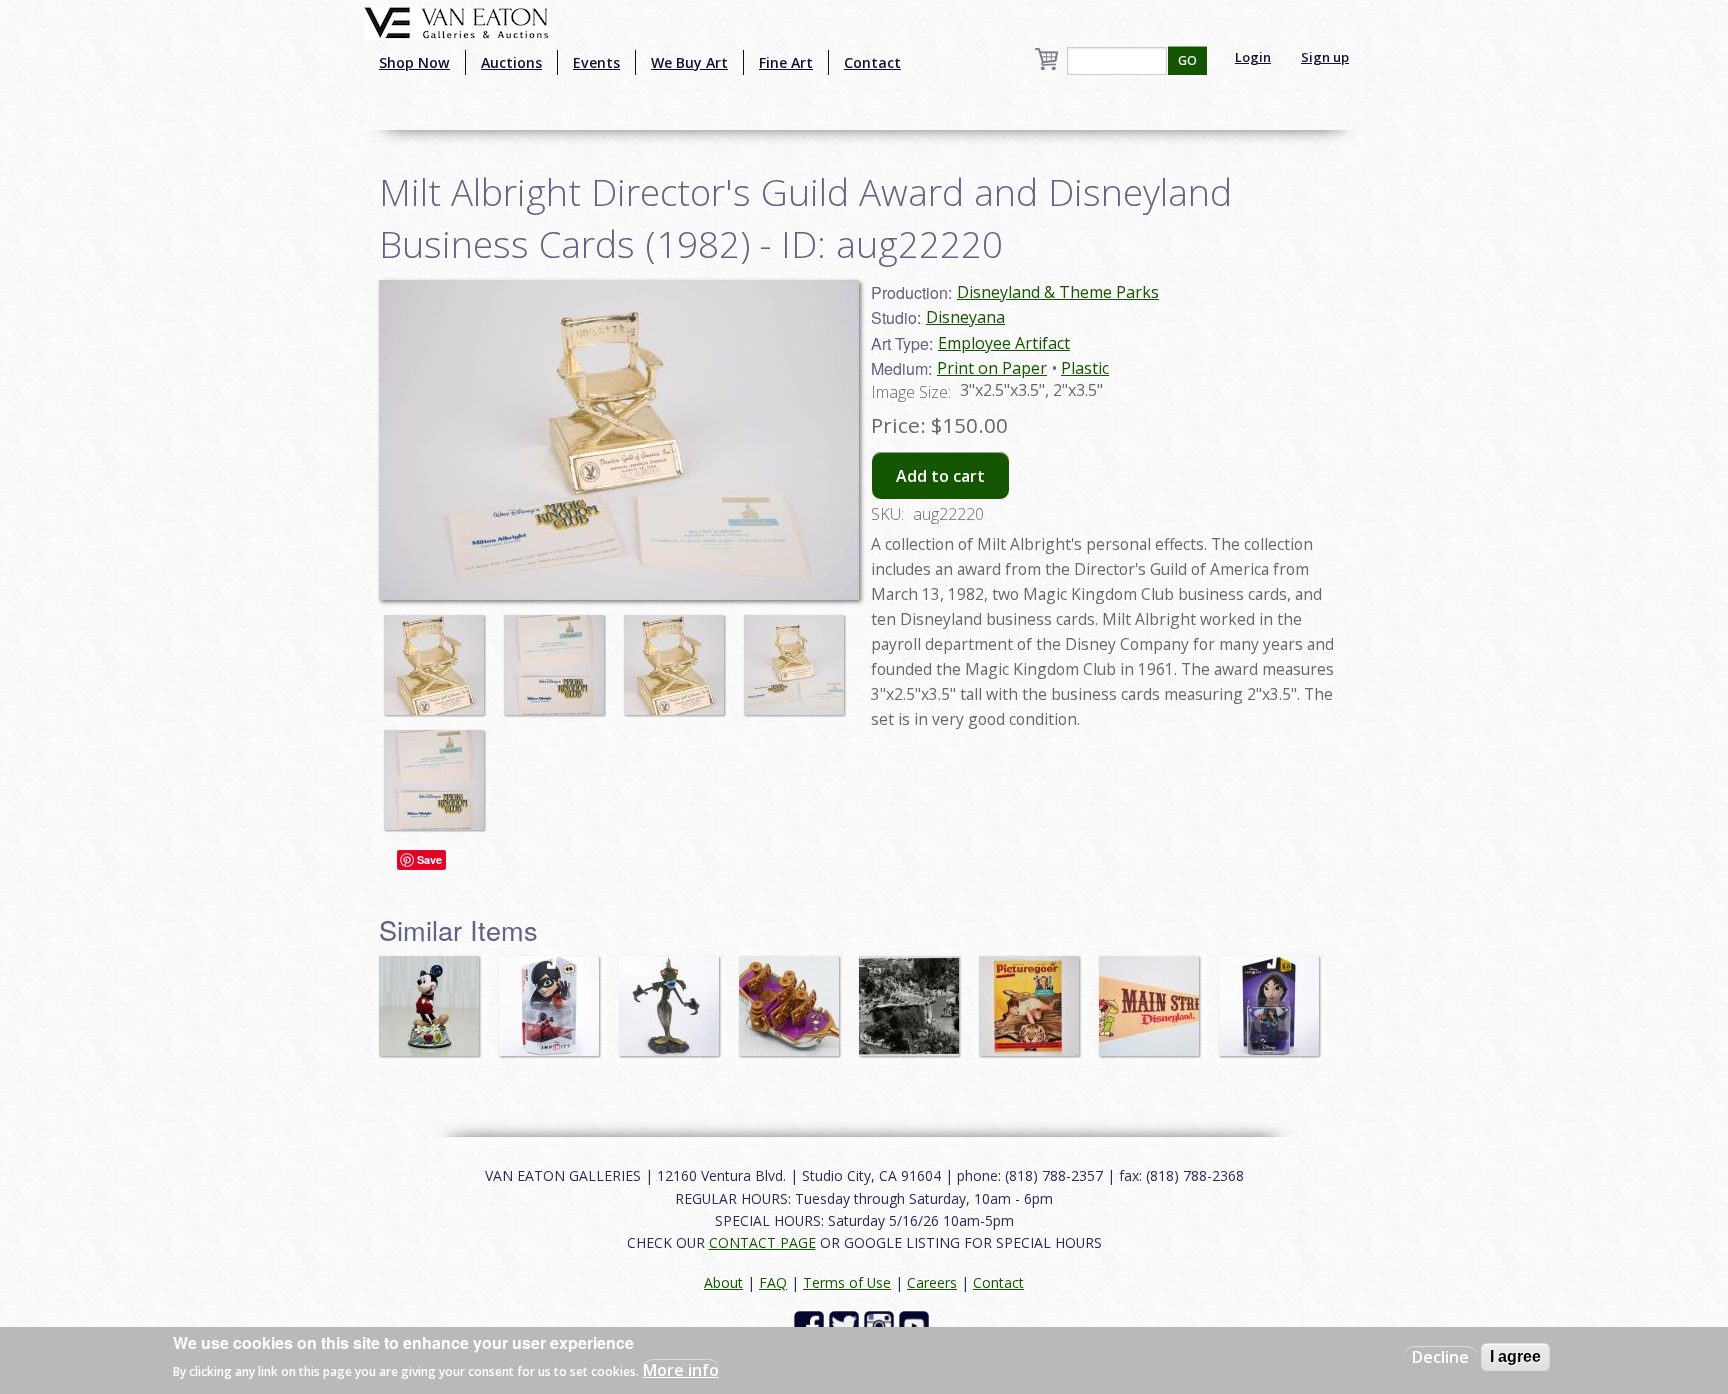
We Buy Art (689, 62)
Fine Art (786, 62)
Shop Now (414, 62)
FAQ (773, 1282)
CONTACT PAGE (762, 1242)
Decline (1440, 1357)
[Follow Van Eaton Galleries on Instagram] (881, 1324)
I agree (1515, 1356)
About (723, 1282)
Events (596, 62)
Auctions (511, 62)
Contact (872, 62)
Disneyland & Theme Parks (1058, 292)
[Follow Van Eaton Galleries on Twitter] (846, 1324)
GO (1187, 60)
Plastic (1085, 368)
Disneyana (965, 317)
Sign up (1325, 57)
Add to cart (940, 476)
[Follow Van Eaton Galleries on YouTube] (916, 1324)
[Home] (456, 21)
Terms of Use (847, 1282)
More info (681, 1370)
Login (1253, 57)
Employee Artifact (1004, 343)
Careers (932, 1282)
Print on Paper (992, 368)
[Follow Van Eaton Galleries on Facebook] (811, 1324)
